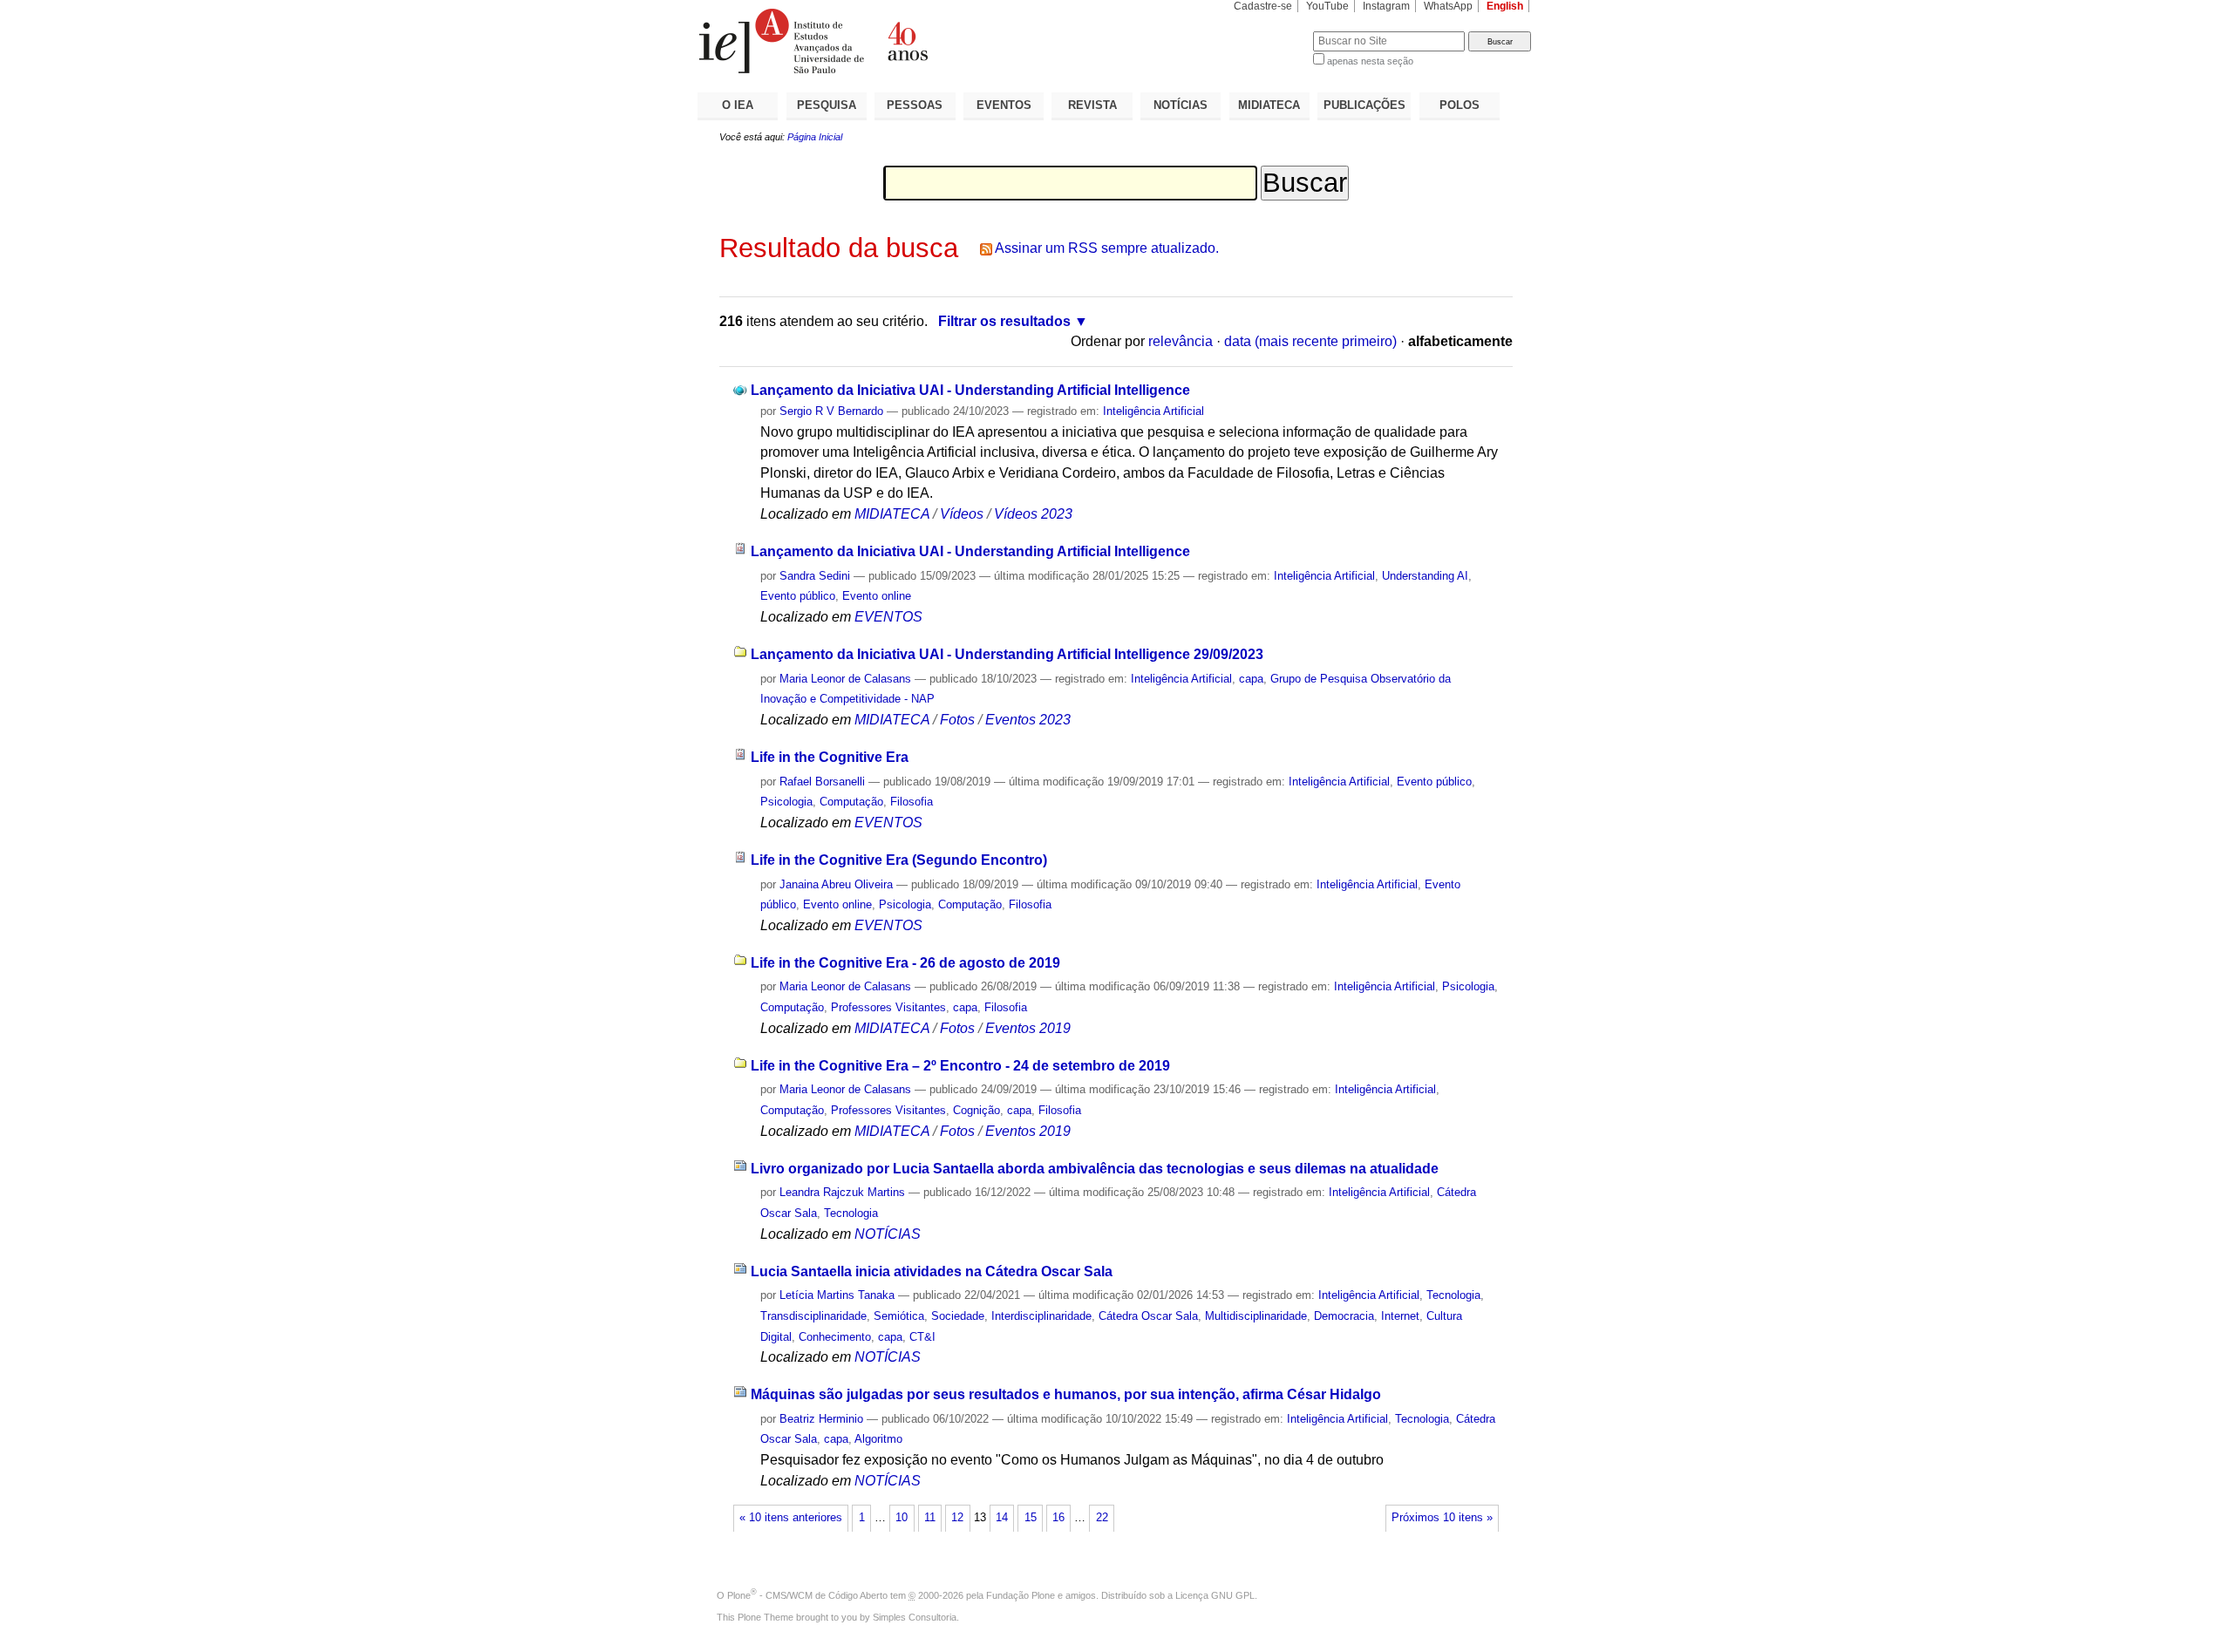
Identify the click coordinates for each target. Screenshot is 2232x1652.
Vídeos (962, 514)
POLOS (1460, 105)
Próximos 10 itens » (1442, 1518)
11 (930, 1518)
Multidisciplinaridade (1256, 1316)
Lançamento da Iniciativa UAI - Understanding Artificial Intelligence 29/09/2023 (1007, 654)
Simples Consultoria (915, 1617)
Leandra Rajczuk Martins (842, 1192)
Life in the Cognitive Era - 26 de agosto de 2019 (905, 963)
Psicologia (786, 802)
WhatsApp (1448, 6)
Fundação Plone (1021, 1595)
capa (1251, 679)
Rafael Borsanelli (822, 782)
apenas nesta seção (1370, 61)
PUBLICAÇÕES (1364, 105)
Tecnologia (851, 1213)
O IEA (738, 105)
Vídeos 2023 (1033, 514)
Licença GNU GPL (1215, 1595)
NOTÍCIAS (1181, 105)
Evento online (877, 596)
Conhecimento (835, 1337)
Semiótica (899, 1316)
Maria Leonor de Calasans (845, 679)
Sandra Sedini (815, 576)
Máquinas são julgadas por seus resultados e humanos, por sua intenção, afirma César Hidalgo (1066, 1394)
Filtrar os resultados (1004, 321)
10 (902, 1518)
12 (957, 1518)
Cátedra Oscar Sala (1148, 1316)
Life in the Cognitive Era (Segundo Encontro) (899, 860)
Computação (851, 802)
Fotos (957, 720)
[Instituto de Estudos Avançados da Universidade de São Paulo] (907, 41)
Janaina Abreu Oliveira (836, 884)
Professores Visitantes (888, 1007)
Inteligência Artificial (1153, 411)
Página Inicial (815, 137)
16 (1058, 1518)
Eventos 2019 (1028, 1028)
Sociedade (958, 1316)
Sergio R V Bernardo (831, 411)
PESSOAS (915, 105)
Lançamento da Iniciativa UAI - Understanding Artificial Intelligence (970, 390)
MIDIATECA (1269, 105)
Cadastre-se (1263, 6)
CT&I (922, 1337)
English (1505, 6)
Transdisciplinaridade (813, 1316)
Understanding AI (1425, 576)
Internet (1400, 1316)
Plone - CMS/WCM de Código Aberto (807, 1595)
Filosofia (912, 802)
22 (1102, 1518)
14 (1002, 1518)
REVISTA (1092, 105)
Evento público (798, 596)
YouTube (1327, 6)
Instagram (1386, 6)
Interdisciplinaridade (1041, 1316)
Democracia (1344, 1316)
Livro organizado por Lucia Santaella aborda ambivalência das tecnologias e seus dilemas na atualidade (1095, 1169)
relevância (1181, 341)
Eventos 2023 (1028, 720)
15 (1031, 1518)
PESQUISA (827, 105)
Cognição (976, 1110)
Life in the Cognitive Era (830, 757)
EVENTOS (1004, 105)
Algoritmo (878, 1439)
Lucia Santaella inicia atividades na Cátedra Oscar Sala (932, 1271)
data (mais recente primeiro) (1310, 341)
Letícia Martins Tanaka (837, 1295)
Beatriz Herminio (821, 1419)
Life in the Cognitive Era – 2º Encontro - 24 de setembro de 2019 (960, 1066)
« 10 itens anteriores (791, 1518)
